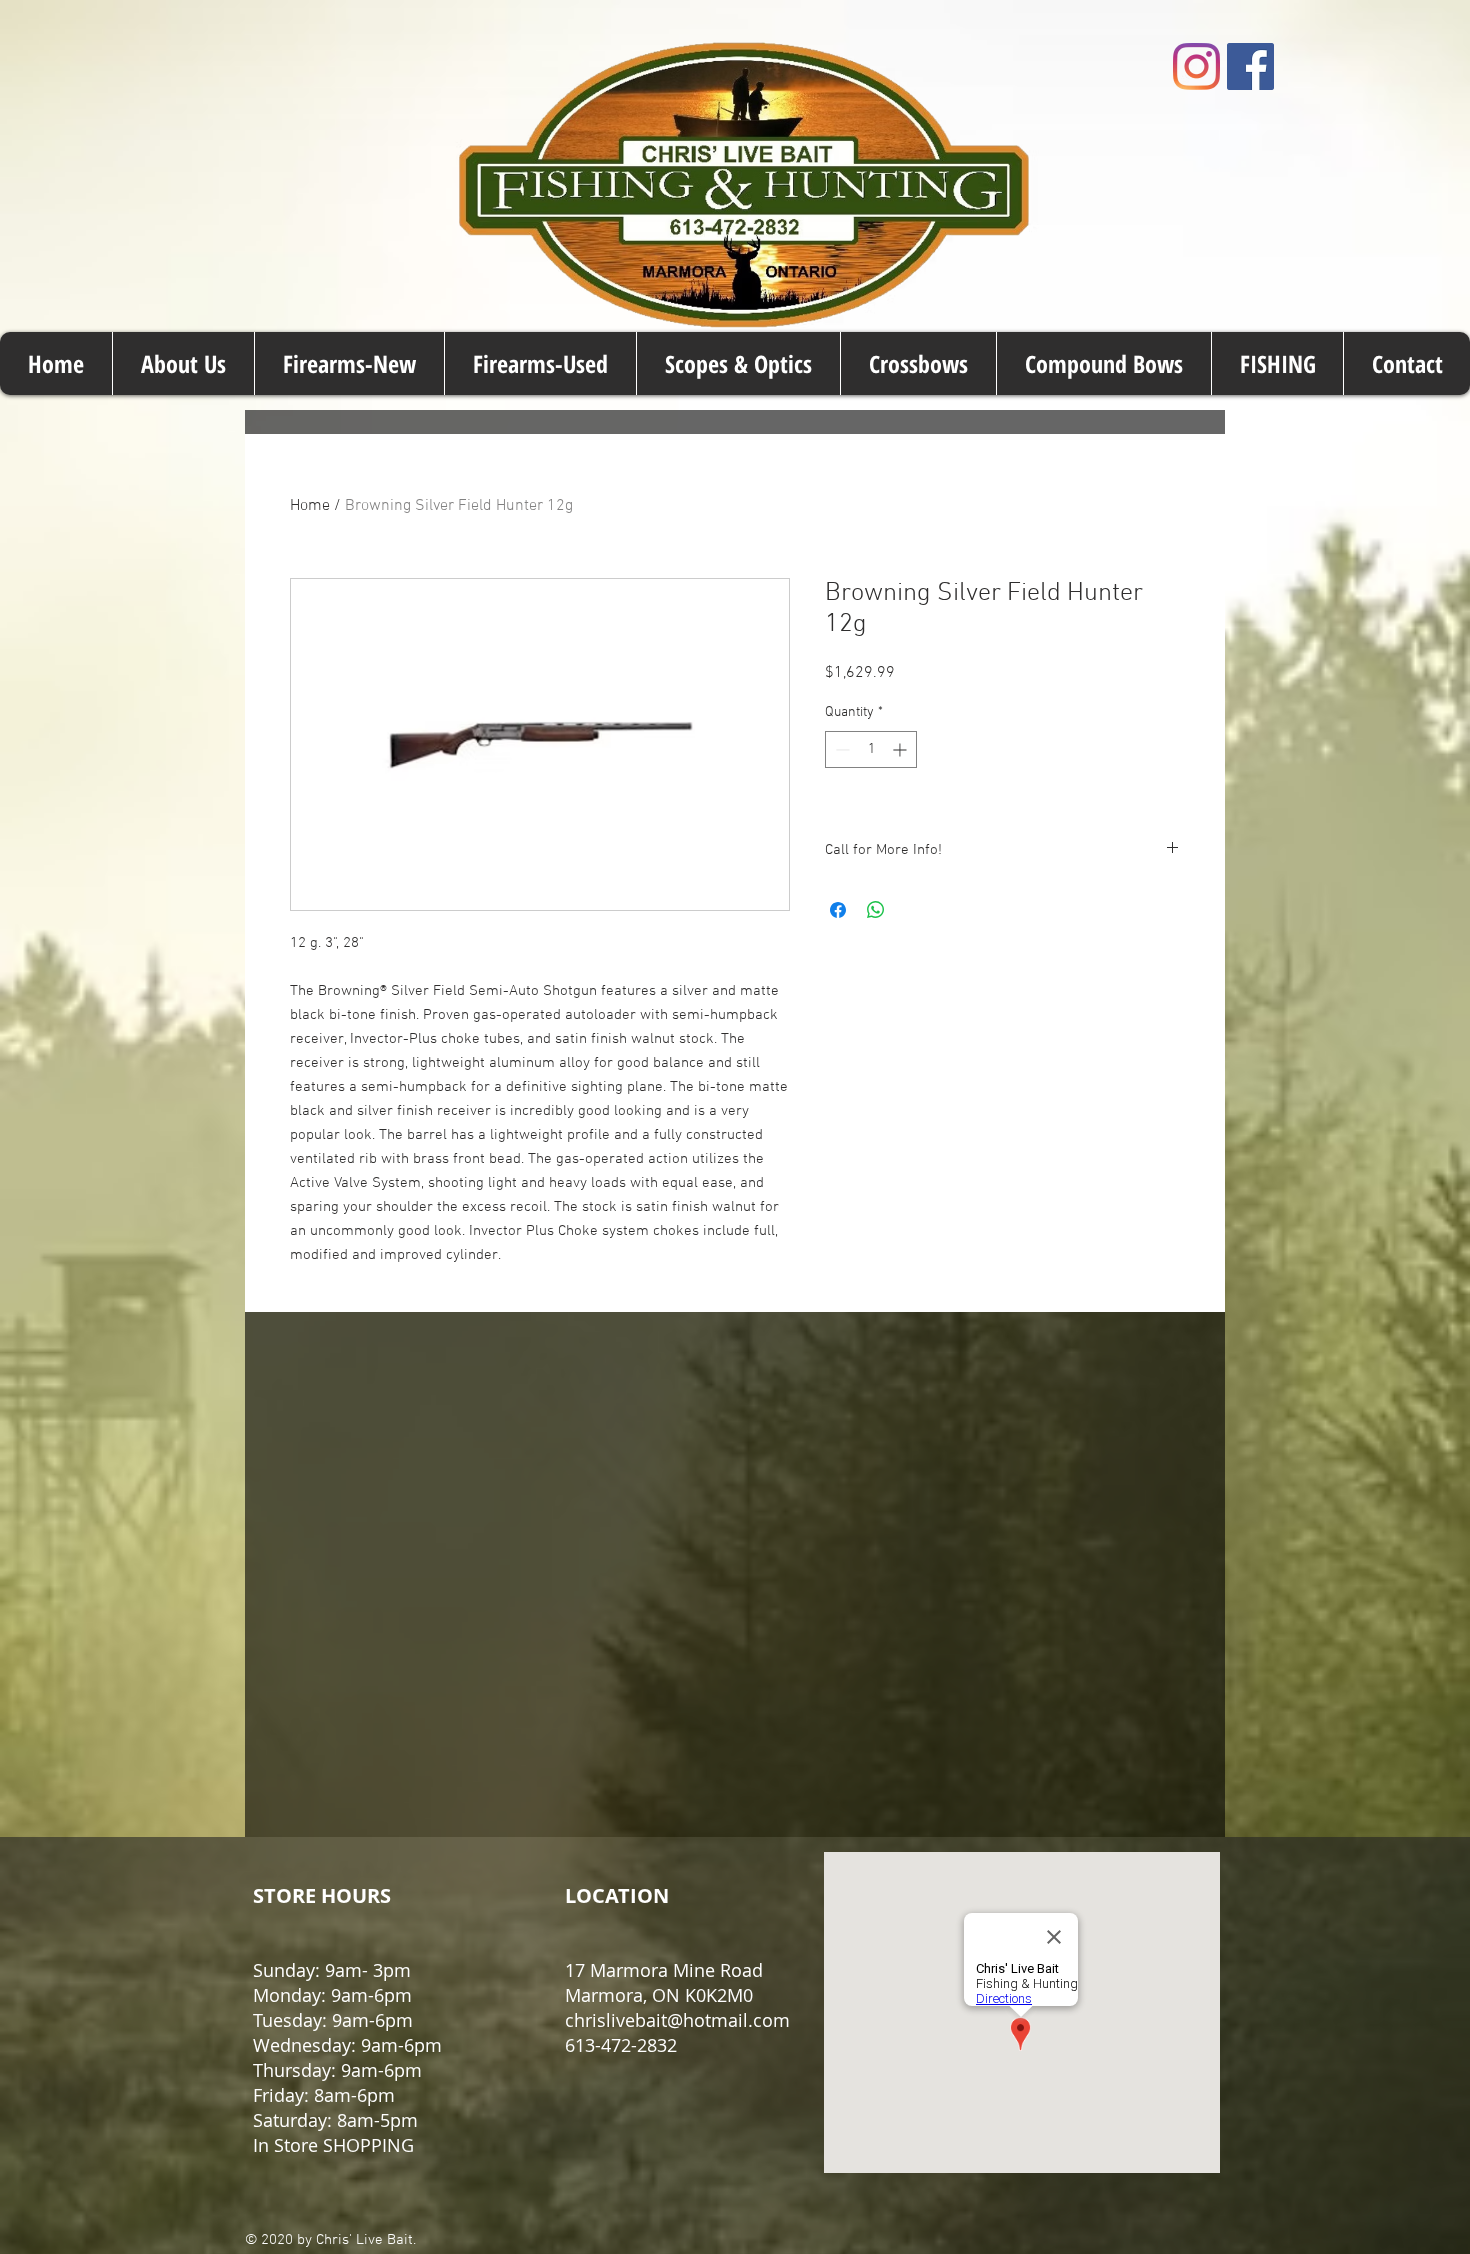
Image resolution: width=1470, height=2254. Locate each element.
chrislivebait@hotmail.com (677, 2020)
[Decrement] (840, 749)
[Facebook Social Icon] (1250, 66)
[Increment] (901, 749)
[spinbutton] (871, 749)
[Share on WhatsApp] (876, 910)
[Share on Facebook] (838, 910)
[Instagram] (1196, 66)
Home (310, 506)
